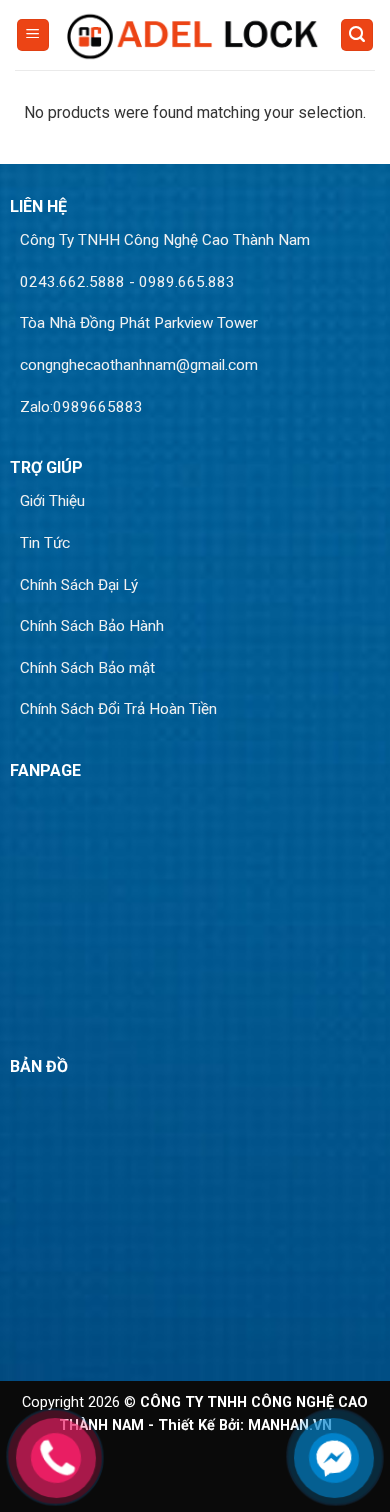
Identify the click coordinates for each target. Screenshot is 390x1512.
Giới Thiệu (52, 501)
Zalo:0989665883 (81, 407)
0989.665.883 (187, 282)
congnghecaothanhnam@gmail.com (139, 365)
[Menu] (33, 35)
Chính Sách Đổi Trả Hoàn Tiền (118, 709)
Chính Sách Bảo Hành (92, 626)
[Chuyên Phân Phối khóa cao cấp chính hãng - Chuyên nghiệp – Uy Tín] (195, 35)
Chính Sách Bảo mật (87, 668)
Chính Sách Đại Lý (79, 585)
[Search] (357, 35)
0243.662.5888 (72, 282)
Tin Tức (45, 543)
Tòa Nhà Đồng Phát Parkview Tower (139, 323)
